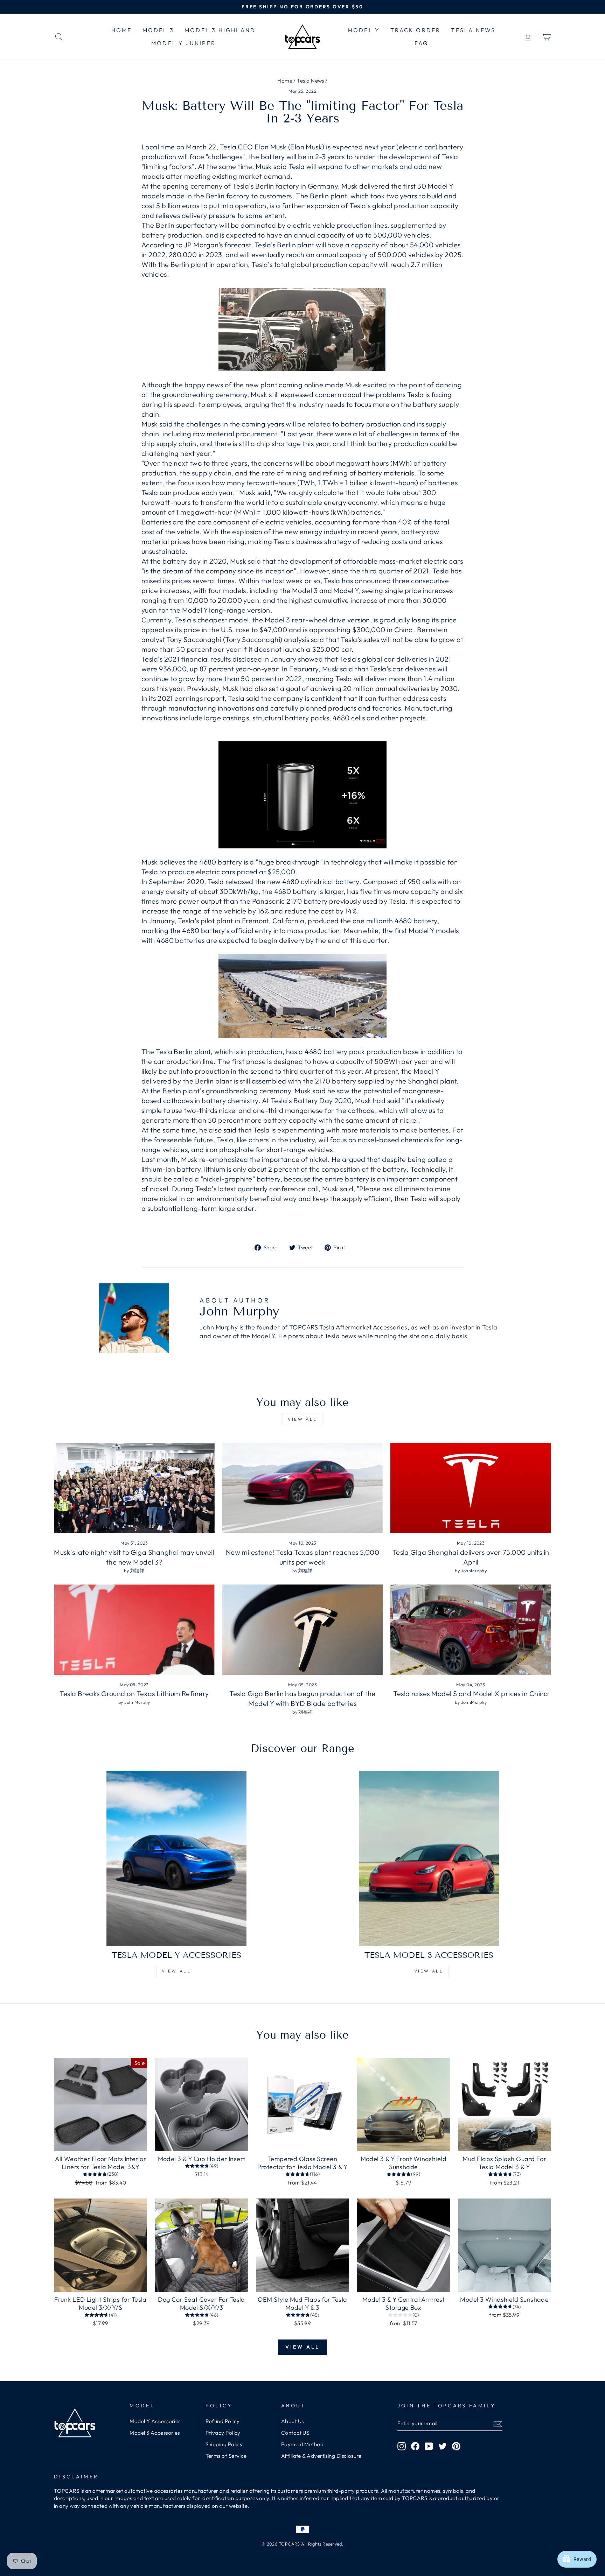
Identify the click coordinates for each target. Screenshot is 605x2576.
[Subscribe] (498, 2424)
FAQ (422, 43)
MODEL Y (364, 30)
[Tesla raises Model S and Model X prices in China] (471, 1630)
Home (285, 81)
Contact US (295, 2433)
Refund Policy (223, 2421)
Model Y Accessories (155, 2421)
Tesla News (311, 81)
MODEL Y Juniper (183, 43)
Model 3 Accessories (155, 2433)
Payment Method (302, 2444)
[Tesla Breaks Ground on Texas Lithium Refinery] (134, 1630)
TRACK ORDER (415, 30)
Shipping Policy (224, 2444)
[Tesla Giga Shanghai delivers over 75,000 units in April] (471, 1488)
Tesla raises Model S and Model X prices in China (471, 1693)
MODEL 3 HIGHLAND (220, 30)
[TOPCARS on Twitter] (443, 2446)
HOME (122, 30)
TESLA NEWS (473, 30)
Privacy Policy (223, 2433)
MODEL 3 (158, 30)
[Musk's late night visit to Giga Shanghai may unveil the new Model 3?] (134, 1488)
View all (302, 1419)
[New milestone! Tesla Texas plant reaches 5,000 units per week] (303, 1488)
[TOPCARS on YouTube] (429, 2446)
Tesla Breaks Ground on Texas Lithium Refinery (134, 1693)
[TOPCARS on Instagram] (402, 2446)
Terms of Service (226, 2456)
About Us (293, 2421)
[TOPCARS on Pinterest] (456, 2446)
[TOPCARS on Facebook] (415, 2446)
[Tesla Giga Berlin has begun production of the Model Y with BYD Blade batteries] (303, 1630)
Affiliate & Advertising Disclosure (321, 2456)
